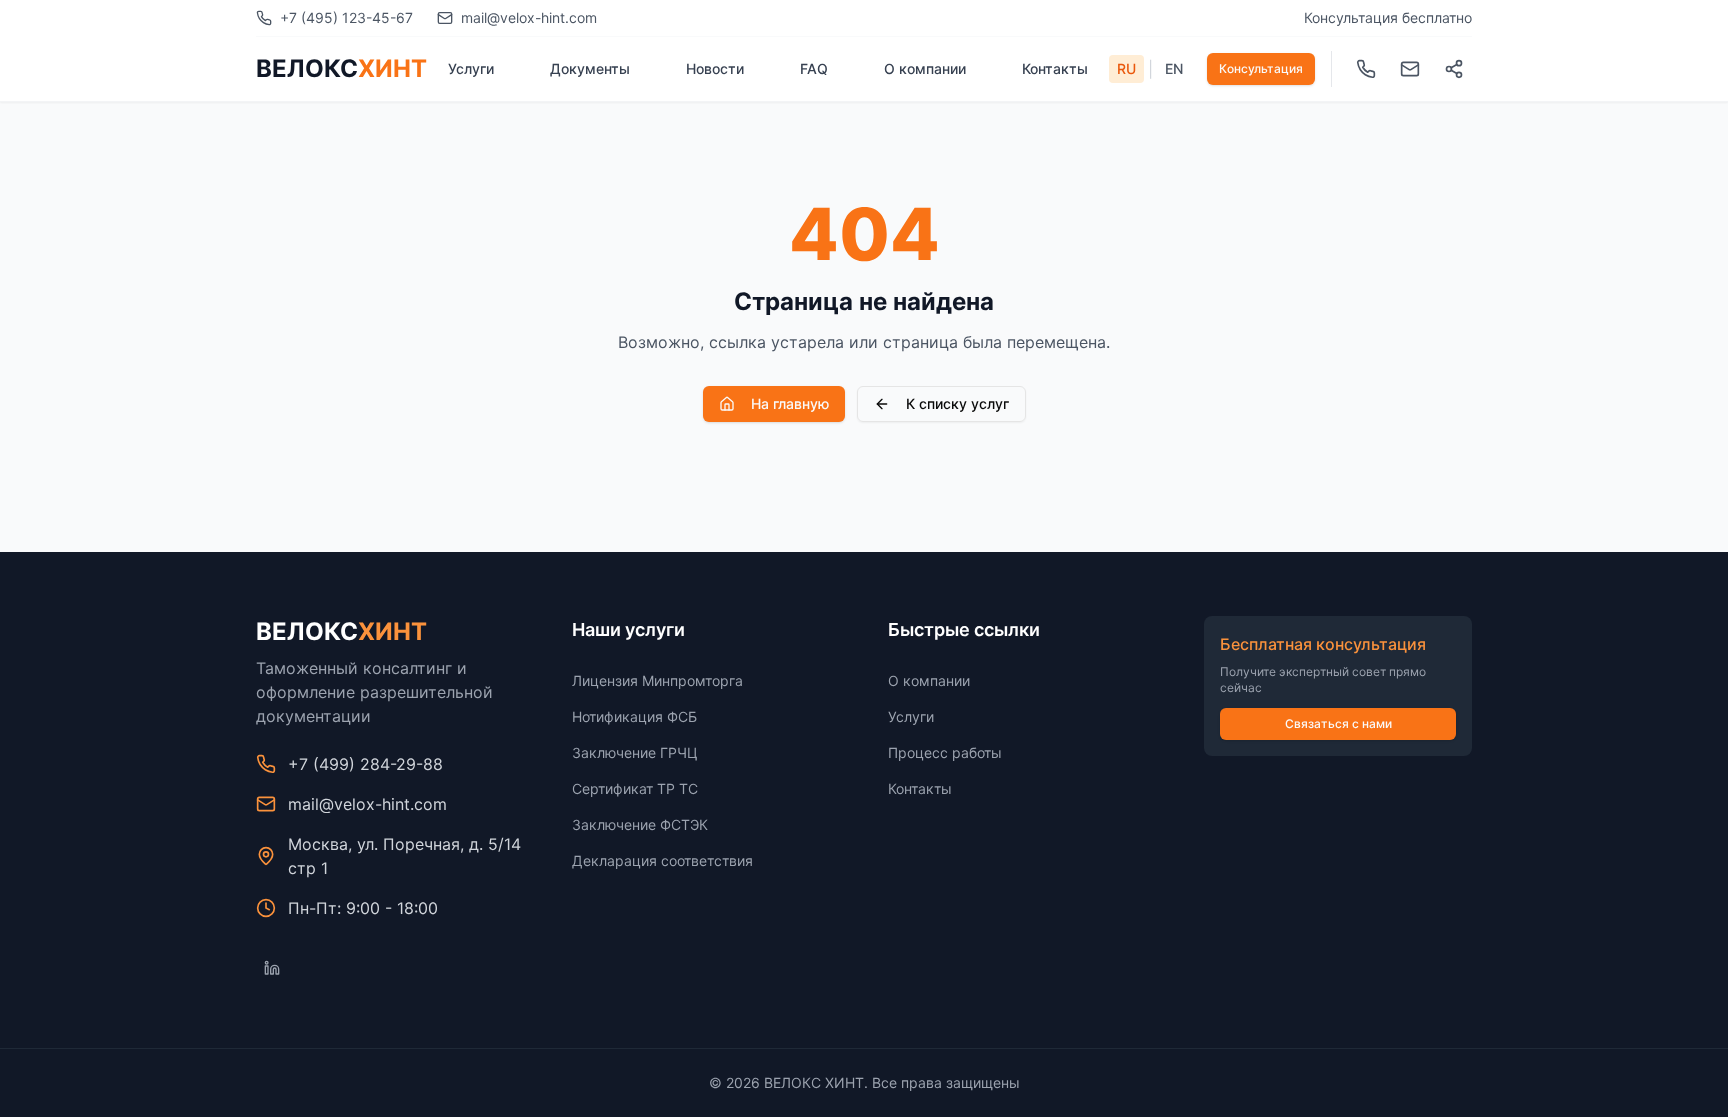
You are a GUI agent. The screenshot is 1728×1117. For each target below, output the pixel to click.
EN (1174, 68)
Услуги (471, 68)
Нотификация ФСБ (634, 716)
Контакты (1055, 68)
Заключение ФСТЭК (640, 824)
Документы (590, 68)
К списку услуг (957, 403)
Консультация (1261, 68)
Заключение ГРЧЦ (635, 752)
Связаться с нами (1338, 723)
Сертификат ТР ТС (635, 788)
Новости (715, 68)
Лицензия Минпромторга (657, 680)
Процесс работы (945, 752)
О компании (925, 68)
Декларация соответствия (662, 860)
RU (1126, 68)
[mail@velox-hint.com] (1410, 69)
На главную (790, 403)
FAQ (814, 68)
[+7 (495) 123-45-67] (1366, 69)
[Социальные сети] (1454, 69)
